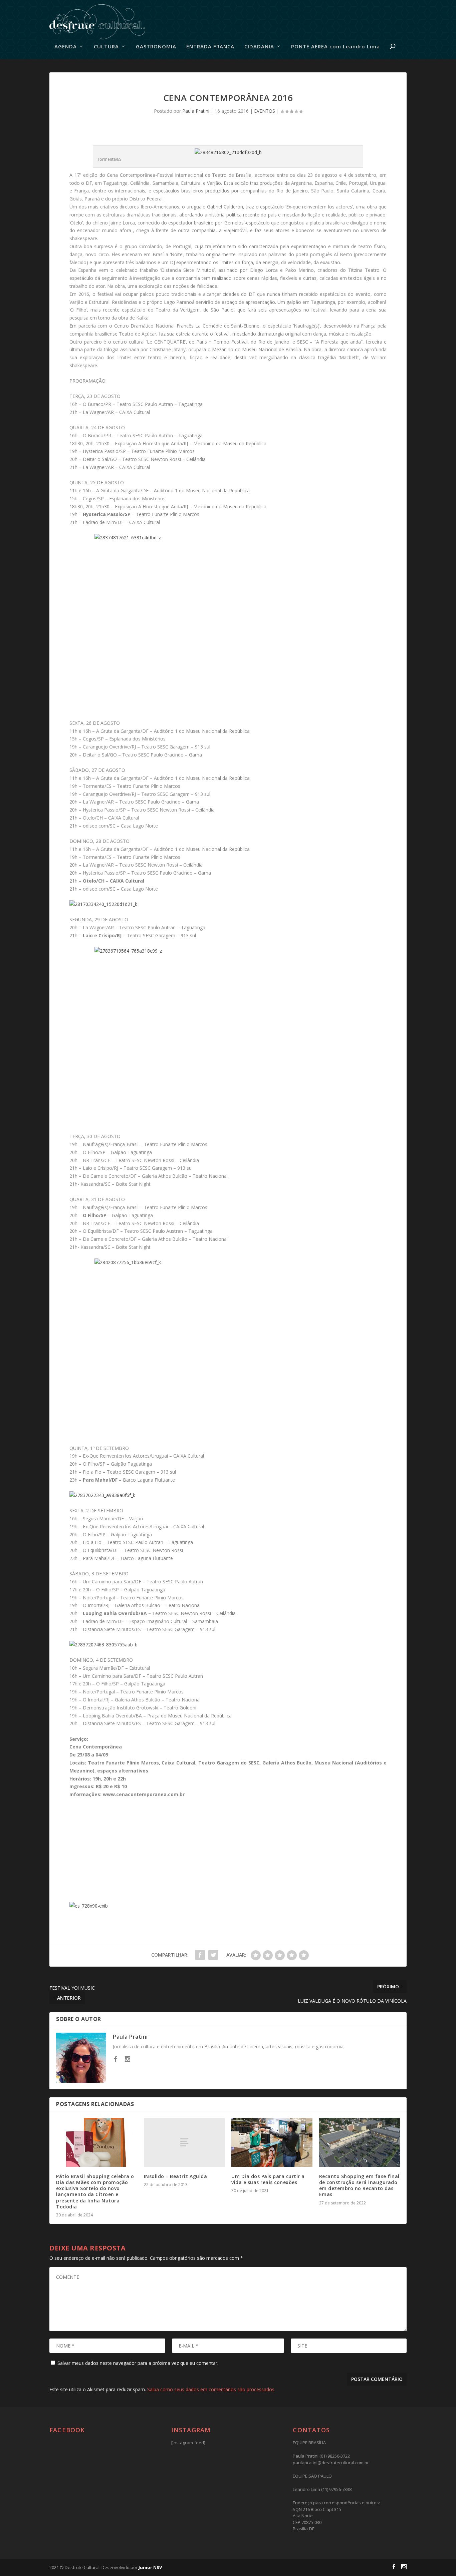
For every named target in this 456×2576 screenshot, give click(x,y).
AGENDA (66, 47)
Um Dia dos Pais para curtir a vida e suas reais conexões (268, 2179)
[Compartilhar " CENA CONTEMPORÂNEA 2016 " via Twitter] (213, 1955)
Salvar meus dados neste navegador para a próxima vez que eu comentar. (138, 2363)
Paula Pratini (196, 111)
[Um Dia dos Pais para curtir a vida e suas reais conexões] (272, 2142)
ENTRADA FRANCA (210, 47)
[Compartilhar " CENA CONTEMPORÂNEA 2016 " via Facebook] (200, 1955)
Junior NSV (150, 2567)
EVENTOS (265, 111)
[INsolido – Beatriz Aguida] (184, 2142)
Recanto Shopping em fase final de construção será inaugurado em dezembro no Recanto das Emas (359, 2185)
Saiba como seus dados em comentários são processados (211, 2389)
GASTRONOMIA (156, 47)
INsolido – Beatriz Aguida (176, 2176)
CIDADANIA (259, 47)
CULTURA (106, 47)
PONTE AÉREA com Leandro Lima (335, 47)
